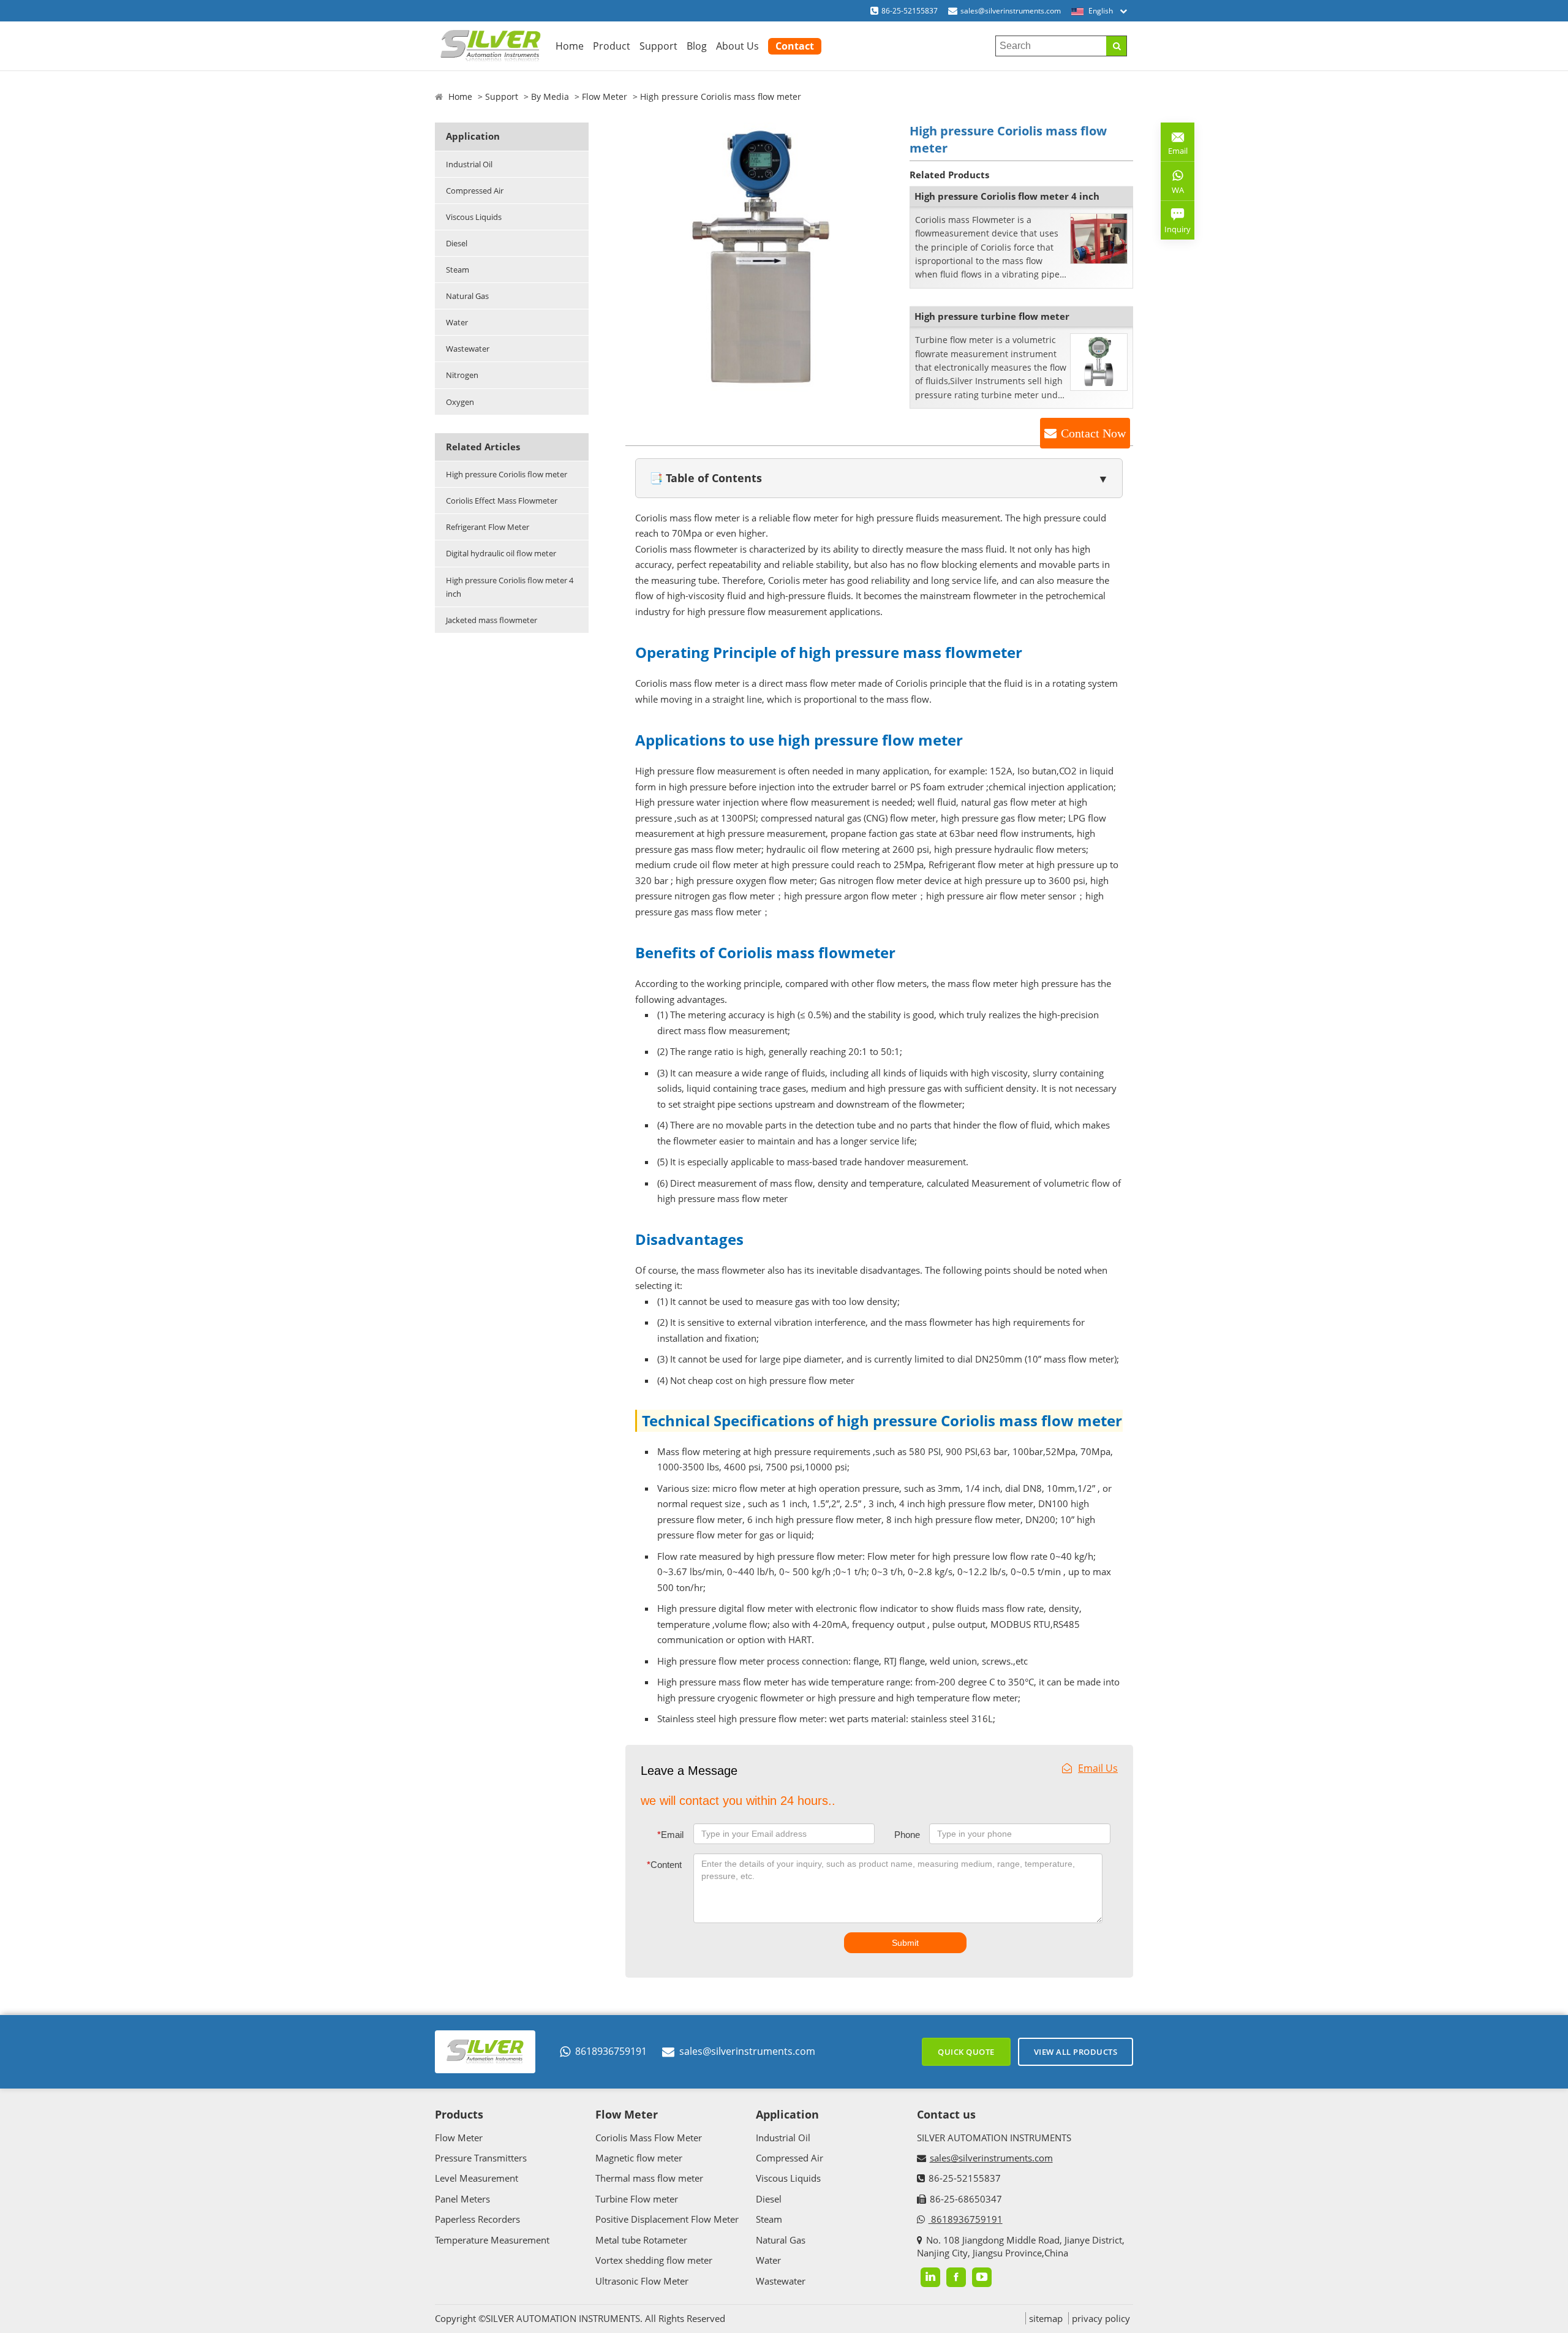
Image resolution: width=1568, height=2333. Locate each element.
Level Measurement (477, 2178)
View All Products (1076, 2052)
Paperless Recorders (477, 2219)
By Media (550, 96)
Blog (697, 46)
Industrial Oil (469, 164)
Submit (905, 1943)
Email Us (1098, 1768)
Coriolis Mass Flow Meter (649, 2138)
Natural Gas (467, 296)
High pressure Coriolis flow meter (507, 474)
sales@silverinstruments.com (1011, 11)
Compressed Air (475, 191)
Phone (907, 1835)
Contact (795, 46)
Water (457, 322)
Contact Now (1093, 433)
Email (670, 1835)
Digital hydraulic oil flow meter (501, 553)
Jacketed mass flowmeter (492, 620)
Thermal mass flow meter (649, 2178)
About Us (737, 46)
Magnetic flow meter (639, 2158)
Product (612, 46)
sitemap (1046, 2318)
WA (1172, 192)
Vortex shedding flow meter (654, 2260)
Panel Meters (462, 2199)
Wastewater (468, 349)
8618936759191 (611, 2051)
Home (570, 46)
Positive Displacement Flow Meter (667, 2219)
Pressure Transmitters (481, 2158)
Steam (458, 270)
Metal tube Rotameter (641, 2240)
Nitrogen (462, 375)
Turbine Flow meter (637, 2199)
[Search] (1116, 46)
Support (658, 46)
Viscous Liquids (474, 217)
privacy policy (1101, 2318)
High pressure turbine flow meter (992, 316)
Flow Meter (605, 96)
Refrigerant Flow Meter (488, 527)
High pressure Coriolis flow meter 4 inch (510, 587)
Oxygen (460, 402)
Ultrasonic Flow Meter (642, 2281)
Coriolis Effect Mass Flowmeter (502, 501)
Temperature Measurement (492, 2240)
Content (664, 1865)
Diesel (457, 243)
